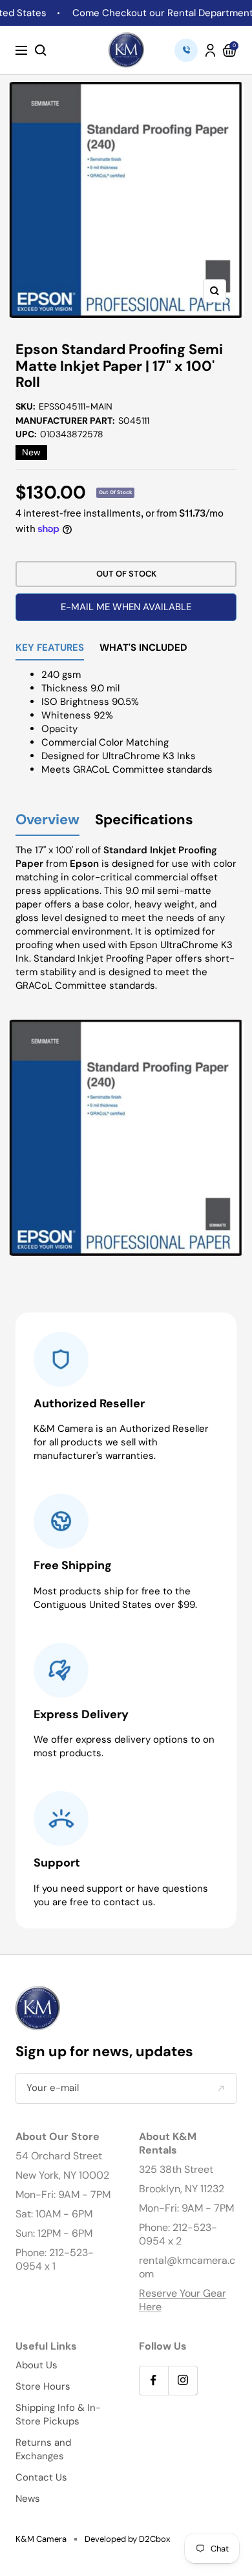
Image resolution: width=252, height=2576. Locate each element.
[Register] (221, 2088)
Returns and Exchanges (43, 2449)
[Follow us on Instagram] (183, 2380)
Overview (47, 820)
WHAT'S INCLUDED (143, 649)
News (28, 2499)
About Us (37, 2365)
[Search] (41, 50)
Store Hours (43, 2386)
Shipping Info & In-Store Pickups (58, 2414)
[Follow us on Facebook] (153, 2380)
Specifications (144, 820)
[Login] (210, 50)
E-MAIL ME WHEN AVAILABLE (126, 607)
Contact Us (41, 2477)
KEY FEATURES (50, 649)
